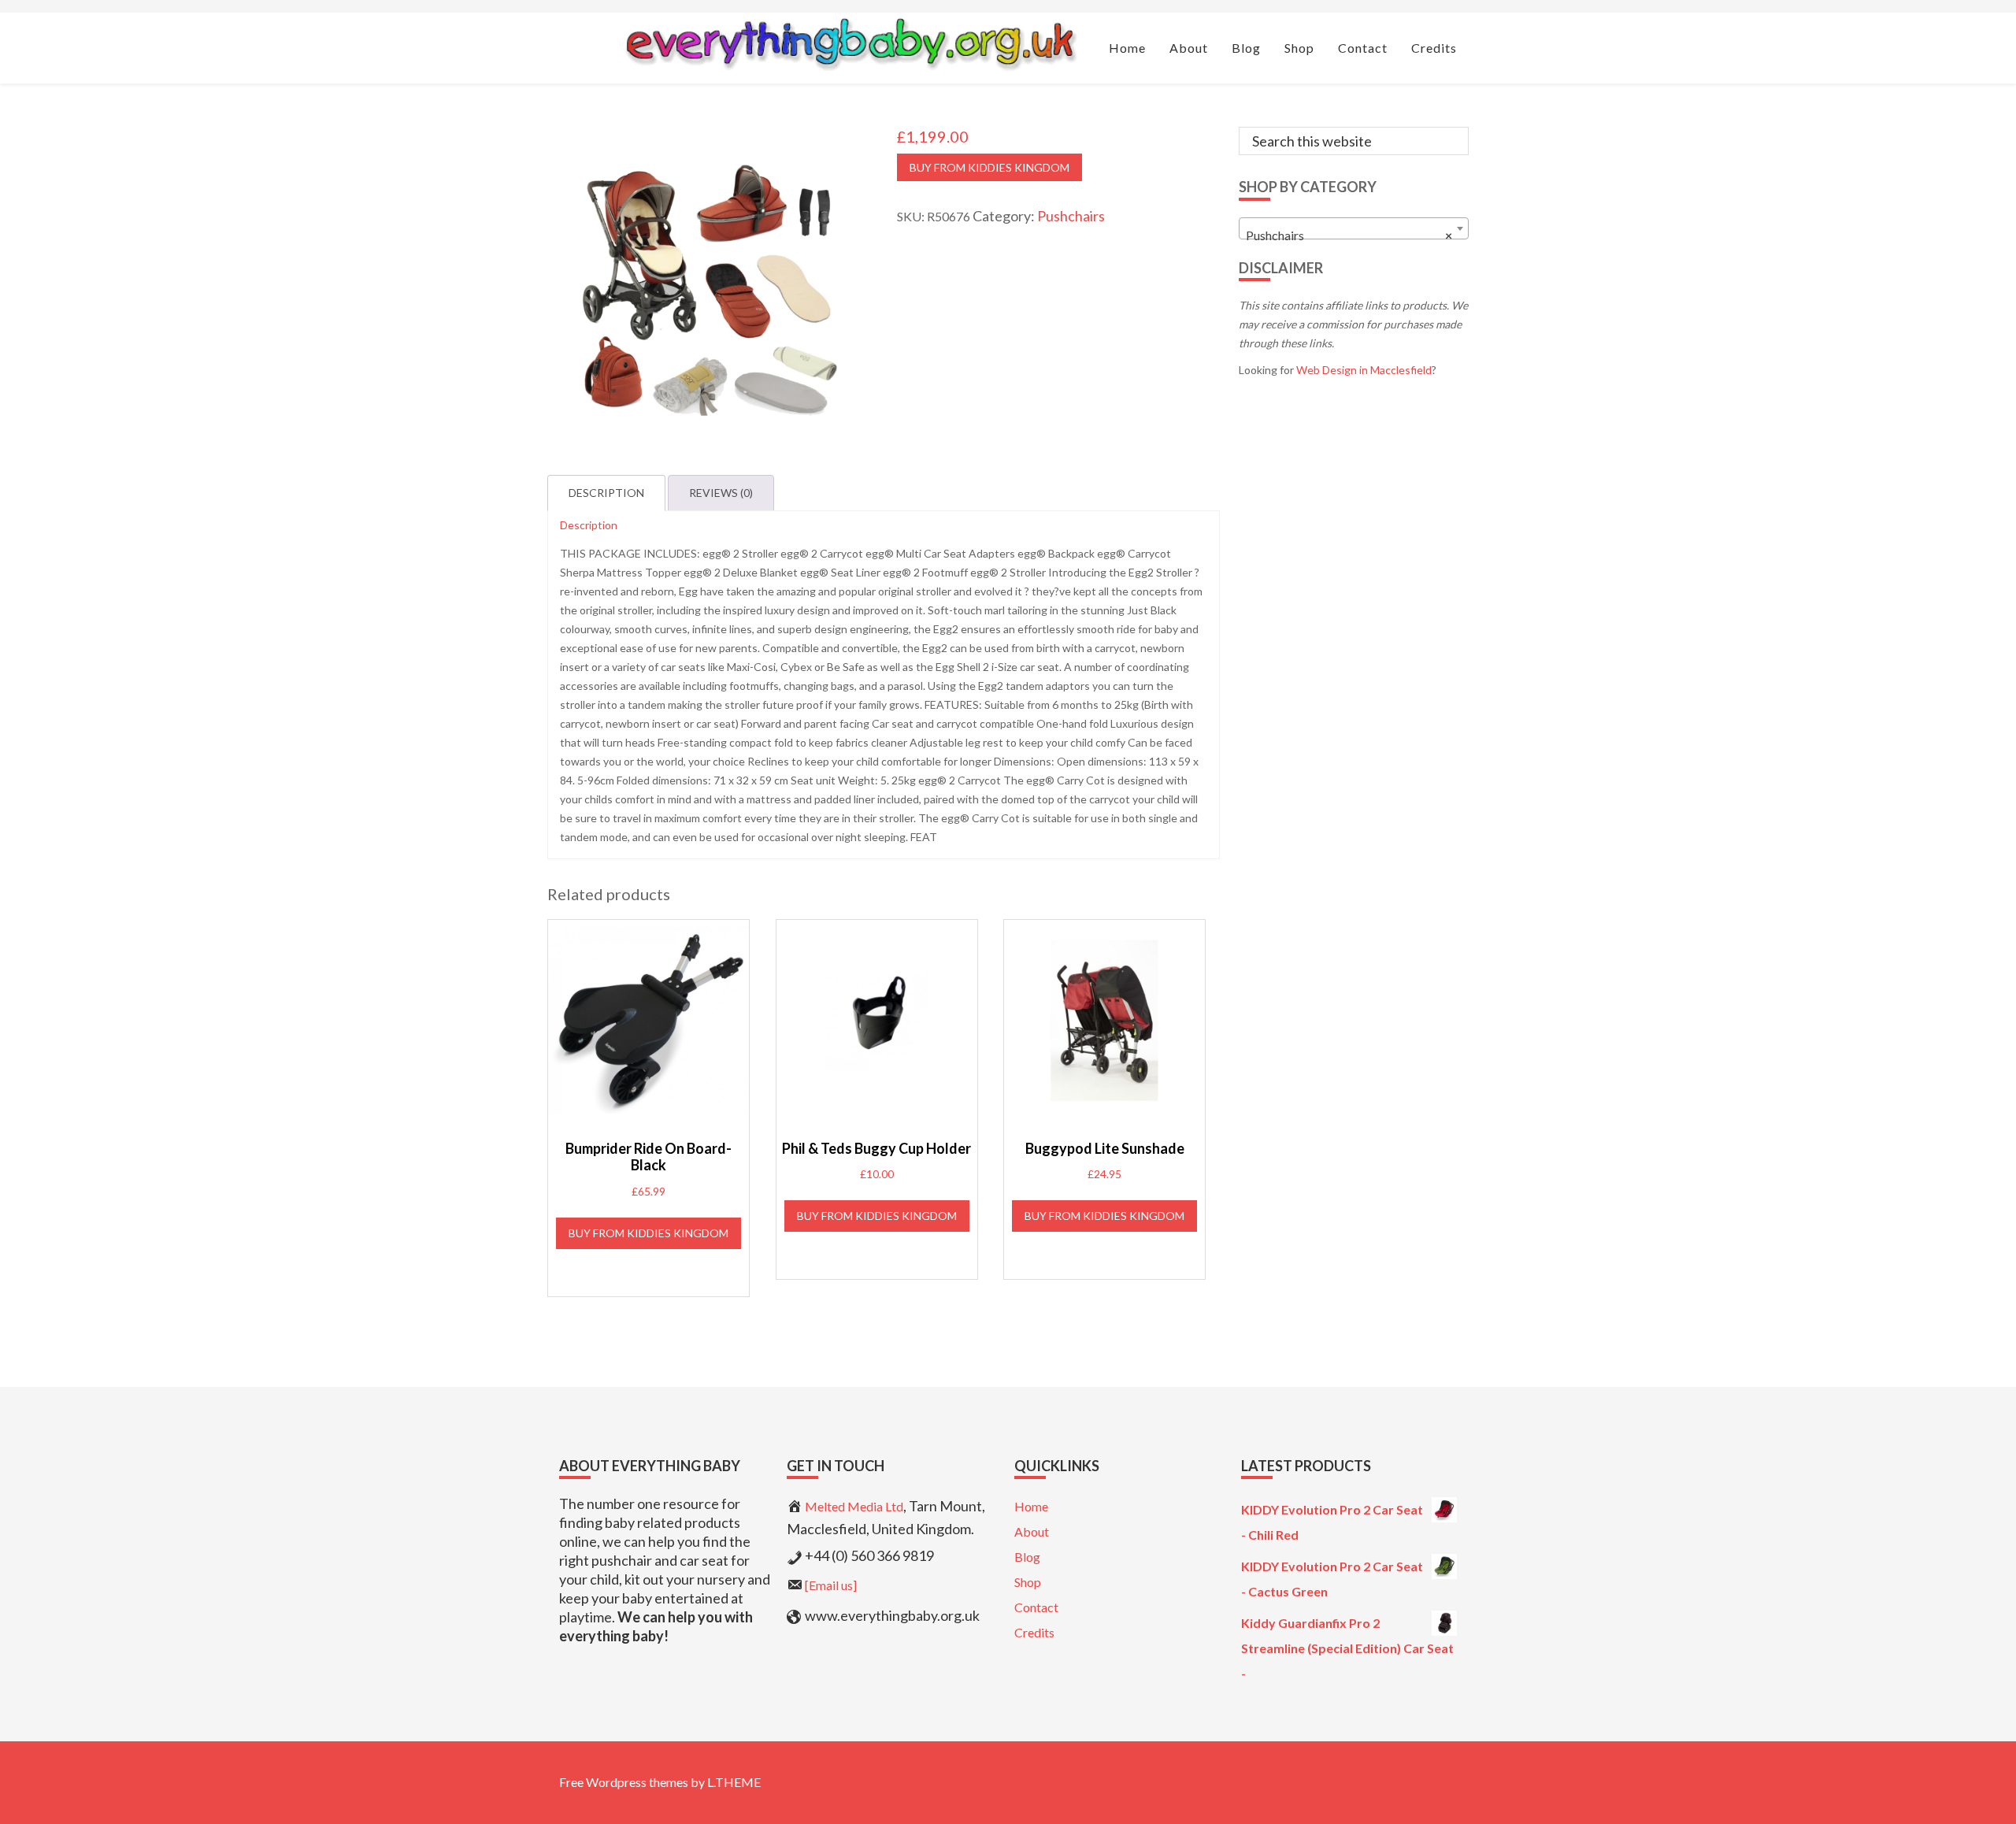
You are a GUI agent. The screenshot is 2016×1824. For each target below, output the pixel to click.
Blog (1027, 1557)
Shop (1028, 1582)
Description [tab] (606, 493)
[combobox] (1354, 228)
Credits (1034, 1632)
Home (1031, 1506)
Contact (1036, 1607)
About (1032, 1531)
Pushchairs (1071, 216)
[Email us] (831, 1585)
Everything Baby (850, 44)
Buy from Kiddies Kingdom (989, 167)
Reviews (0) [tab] (721, 493)
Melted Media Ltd (854, 1506)
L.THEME (734, 1782)
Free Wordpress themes (624, 1782)
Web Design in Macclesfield (1364, 370)
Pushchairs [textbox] (1349, 235)
